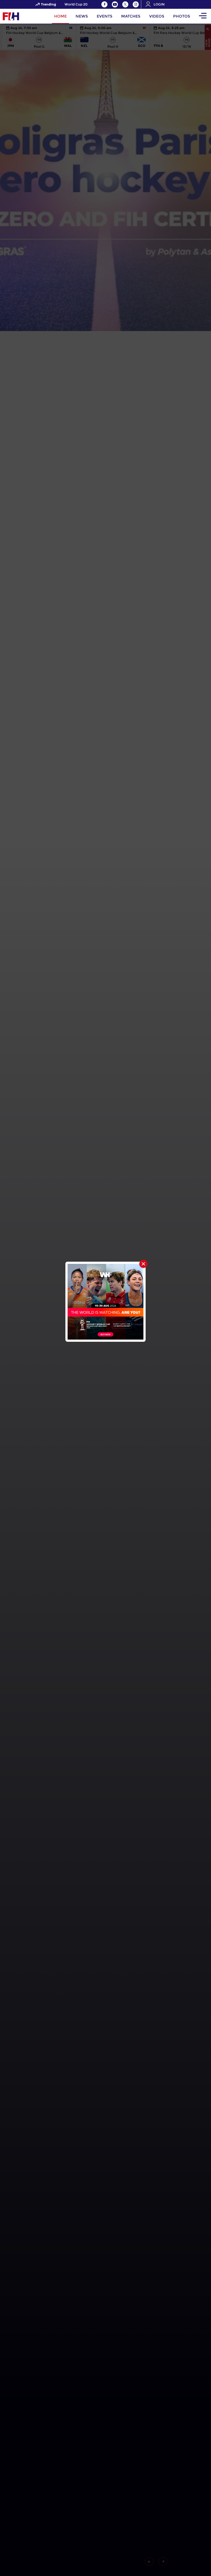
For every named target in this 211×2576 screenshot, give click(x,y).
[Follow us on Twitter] (125, 4)
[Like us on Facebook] (104, 4)
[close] (143, 1264)
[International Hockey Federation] (29, 16)
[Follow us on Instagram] (136, 4)
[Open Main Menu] (203, 16)
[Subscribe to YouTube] (115, 4)
